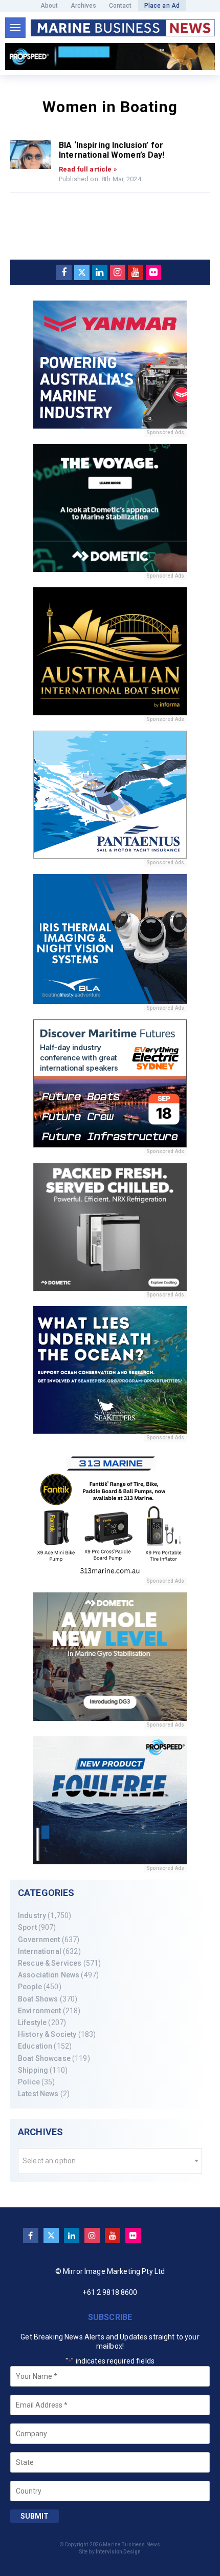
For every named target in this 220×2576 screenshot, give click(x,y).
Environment (40, 2011)
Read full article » (88, 169)
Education (35, 2046)
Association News (49, 1975)
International (40, 1951)
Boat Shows (38, 1999)
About (49, 6)
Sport (27, 1927)
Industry (32, 1915)
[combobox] (110, 2161)
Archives (84, 6)
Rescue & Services (50, 1963)
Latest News (38, 2094)
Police (29, 2082)
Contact (120, 6)
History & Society (47, 2034)
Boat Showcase (44, 2058)
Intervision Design (118, 2552)
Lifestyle (32, 2023)
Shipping (33, 2070)
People (30, 1987)
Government (39, 1940)
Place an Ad (162, 6)
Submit (35, 2516)
